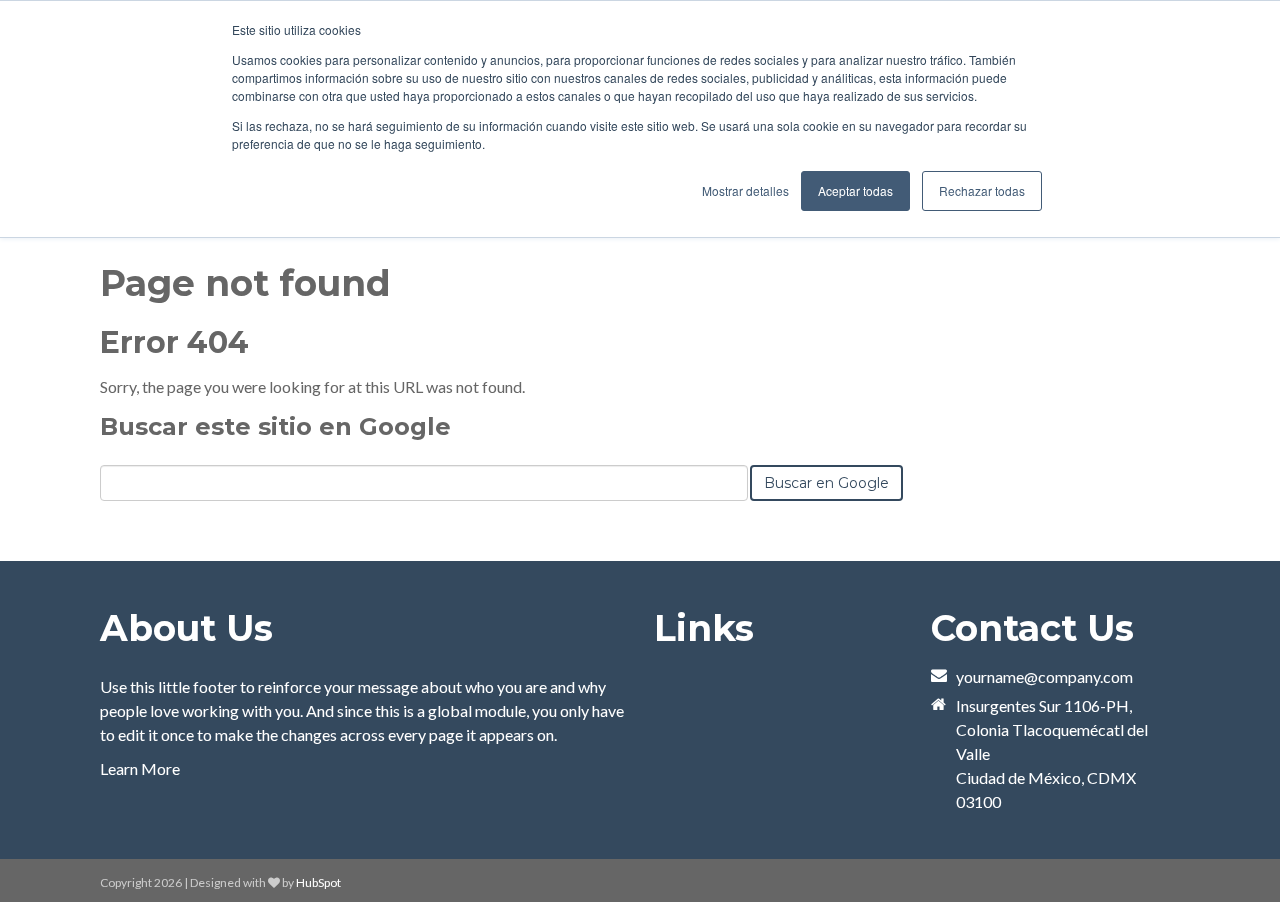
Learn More (140, 768)
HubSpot (318, 882)
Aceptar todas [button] (855, 190)
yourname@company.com (1044, 676)
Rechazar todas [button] (982, 190)
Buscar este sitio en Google (275, 426)
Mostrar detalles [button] (745, 190)
